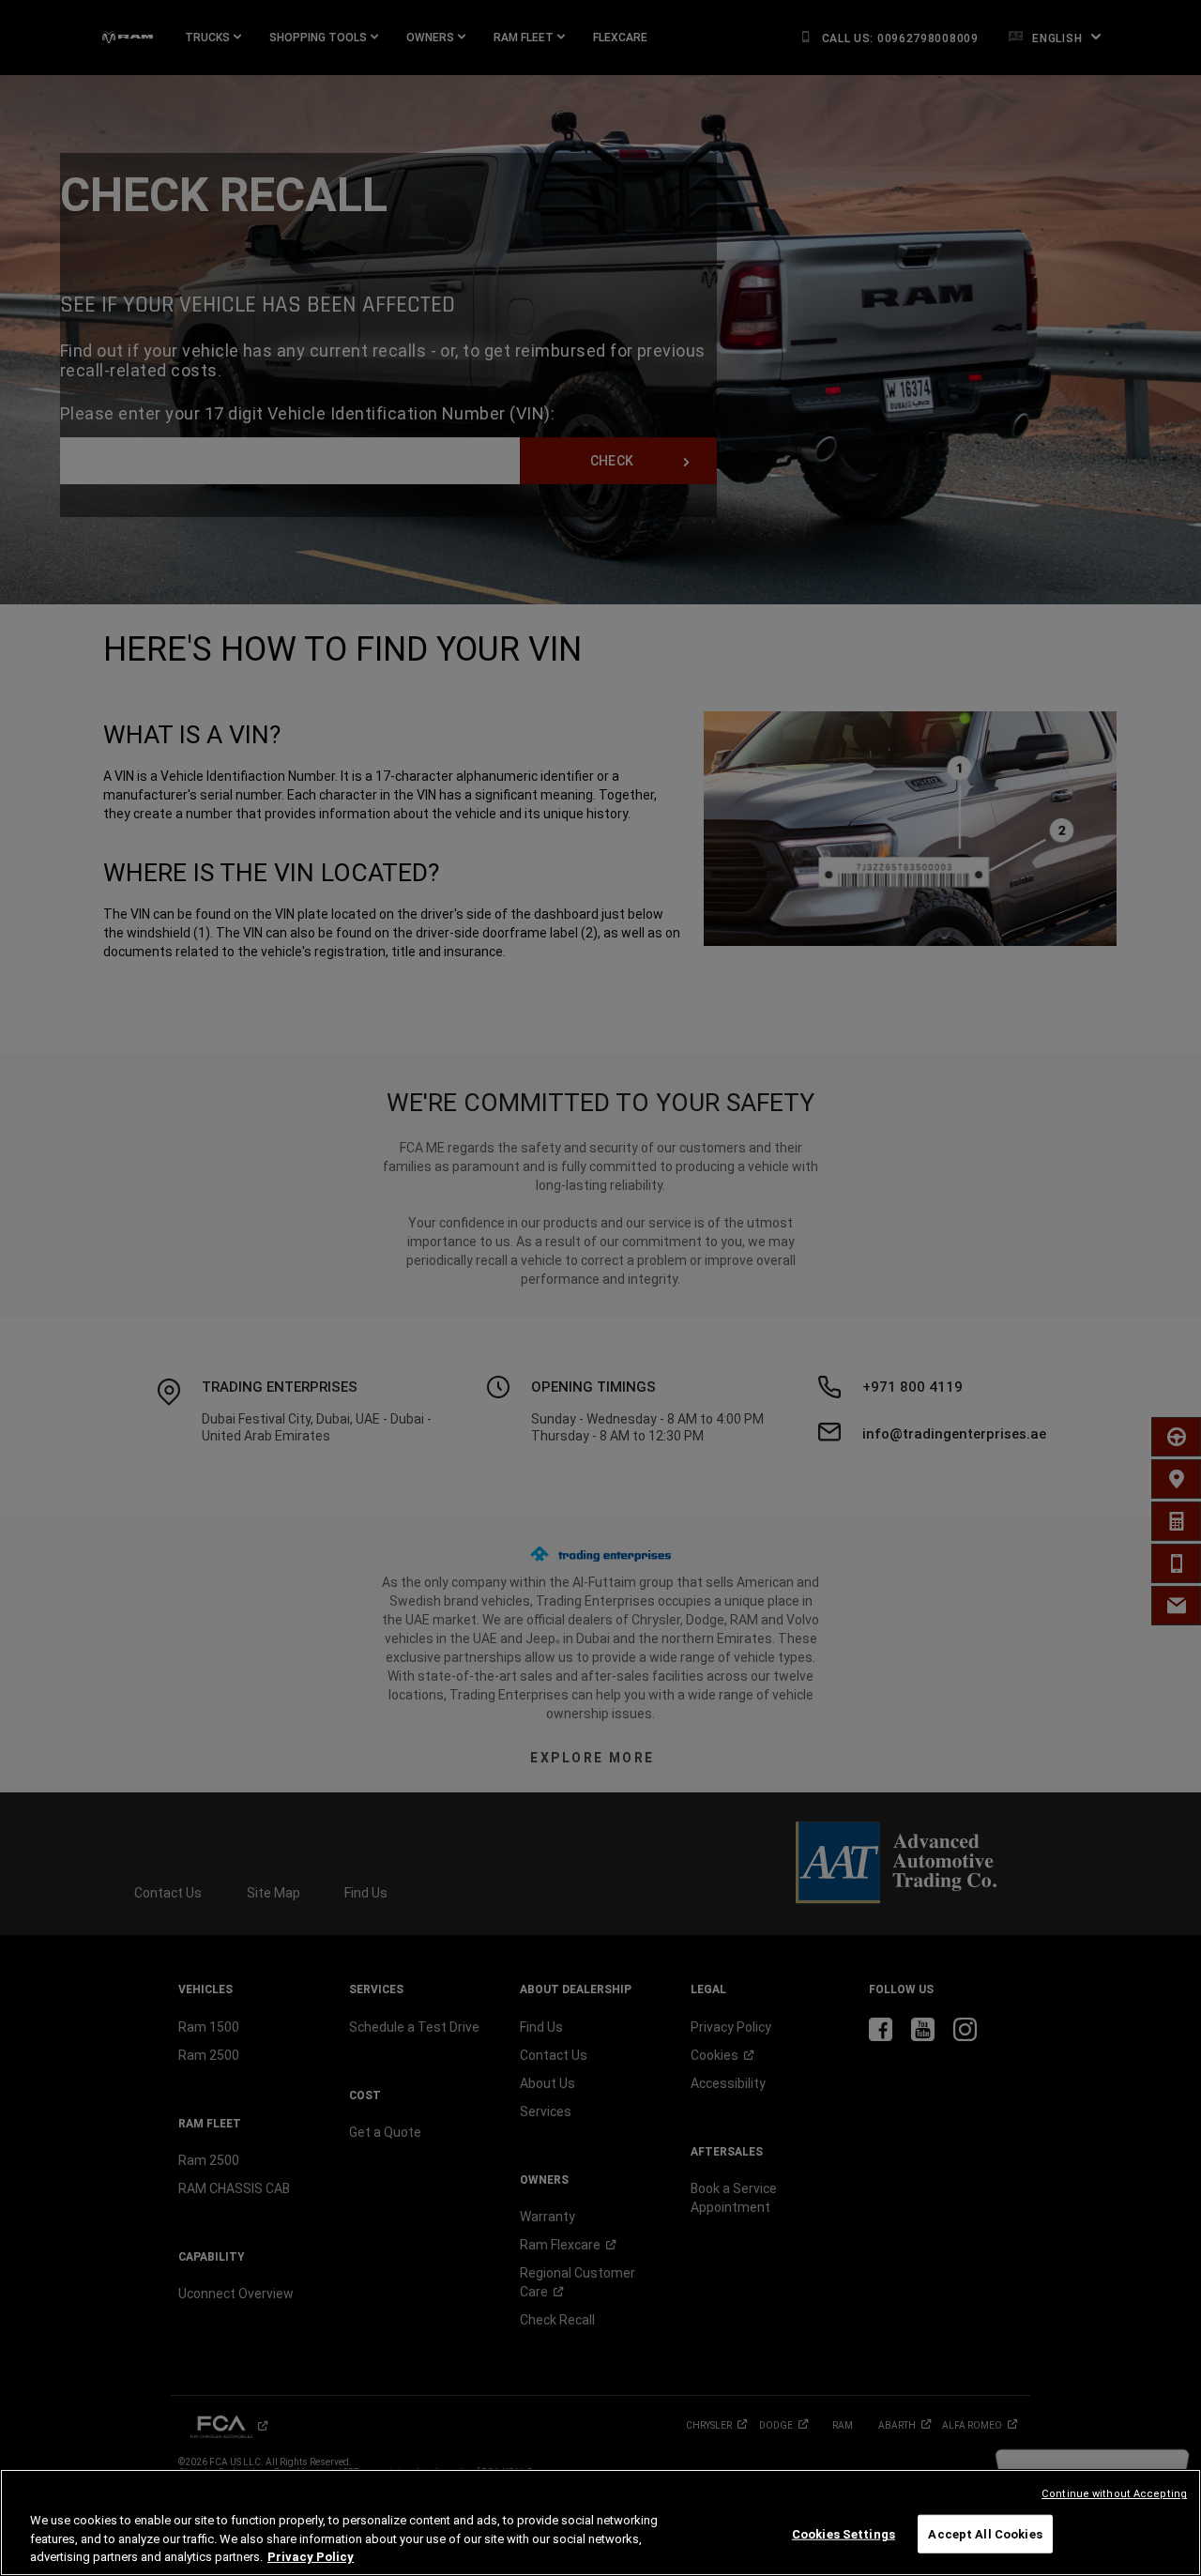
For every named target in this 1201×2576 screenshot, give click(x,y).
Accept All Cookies (985, 2533)
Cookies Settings (844, 2533)
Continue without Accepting (1114, 2494)
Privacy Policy (311, 2557)
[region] (600, 2523)
